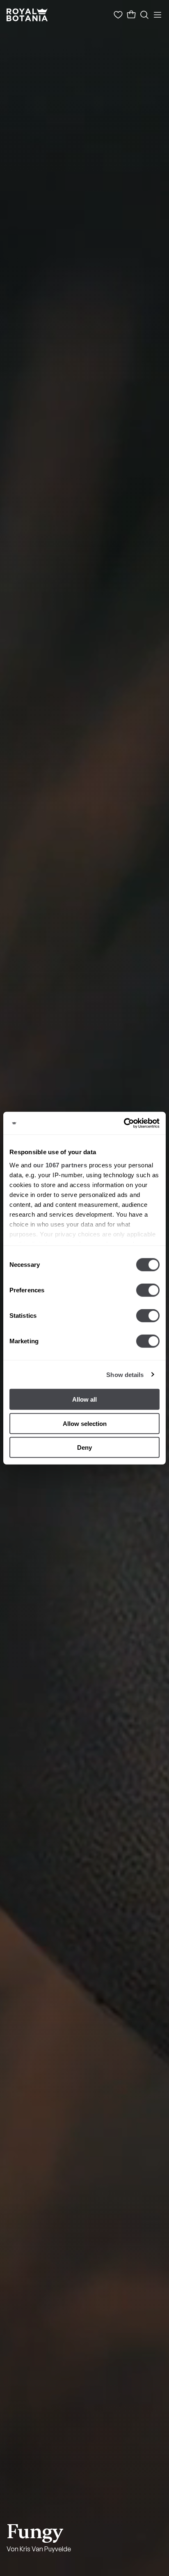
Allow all (84, 1399)
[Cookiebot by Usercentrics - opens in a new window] (124, 1123)
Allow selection (85, 1423)
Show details (125, 1374)
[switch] (148, 1290)
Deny (84, 1447)
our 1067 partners (60, 1165)
